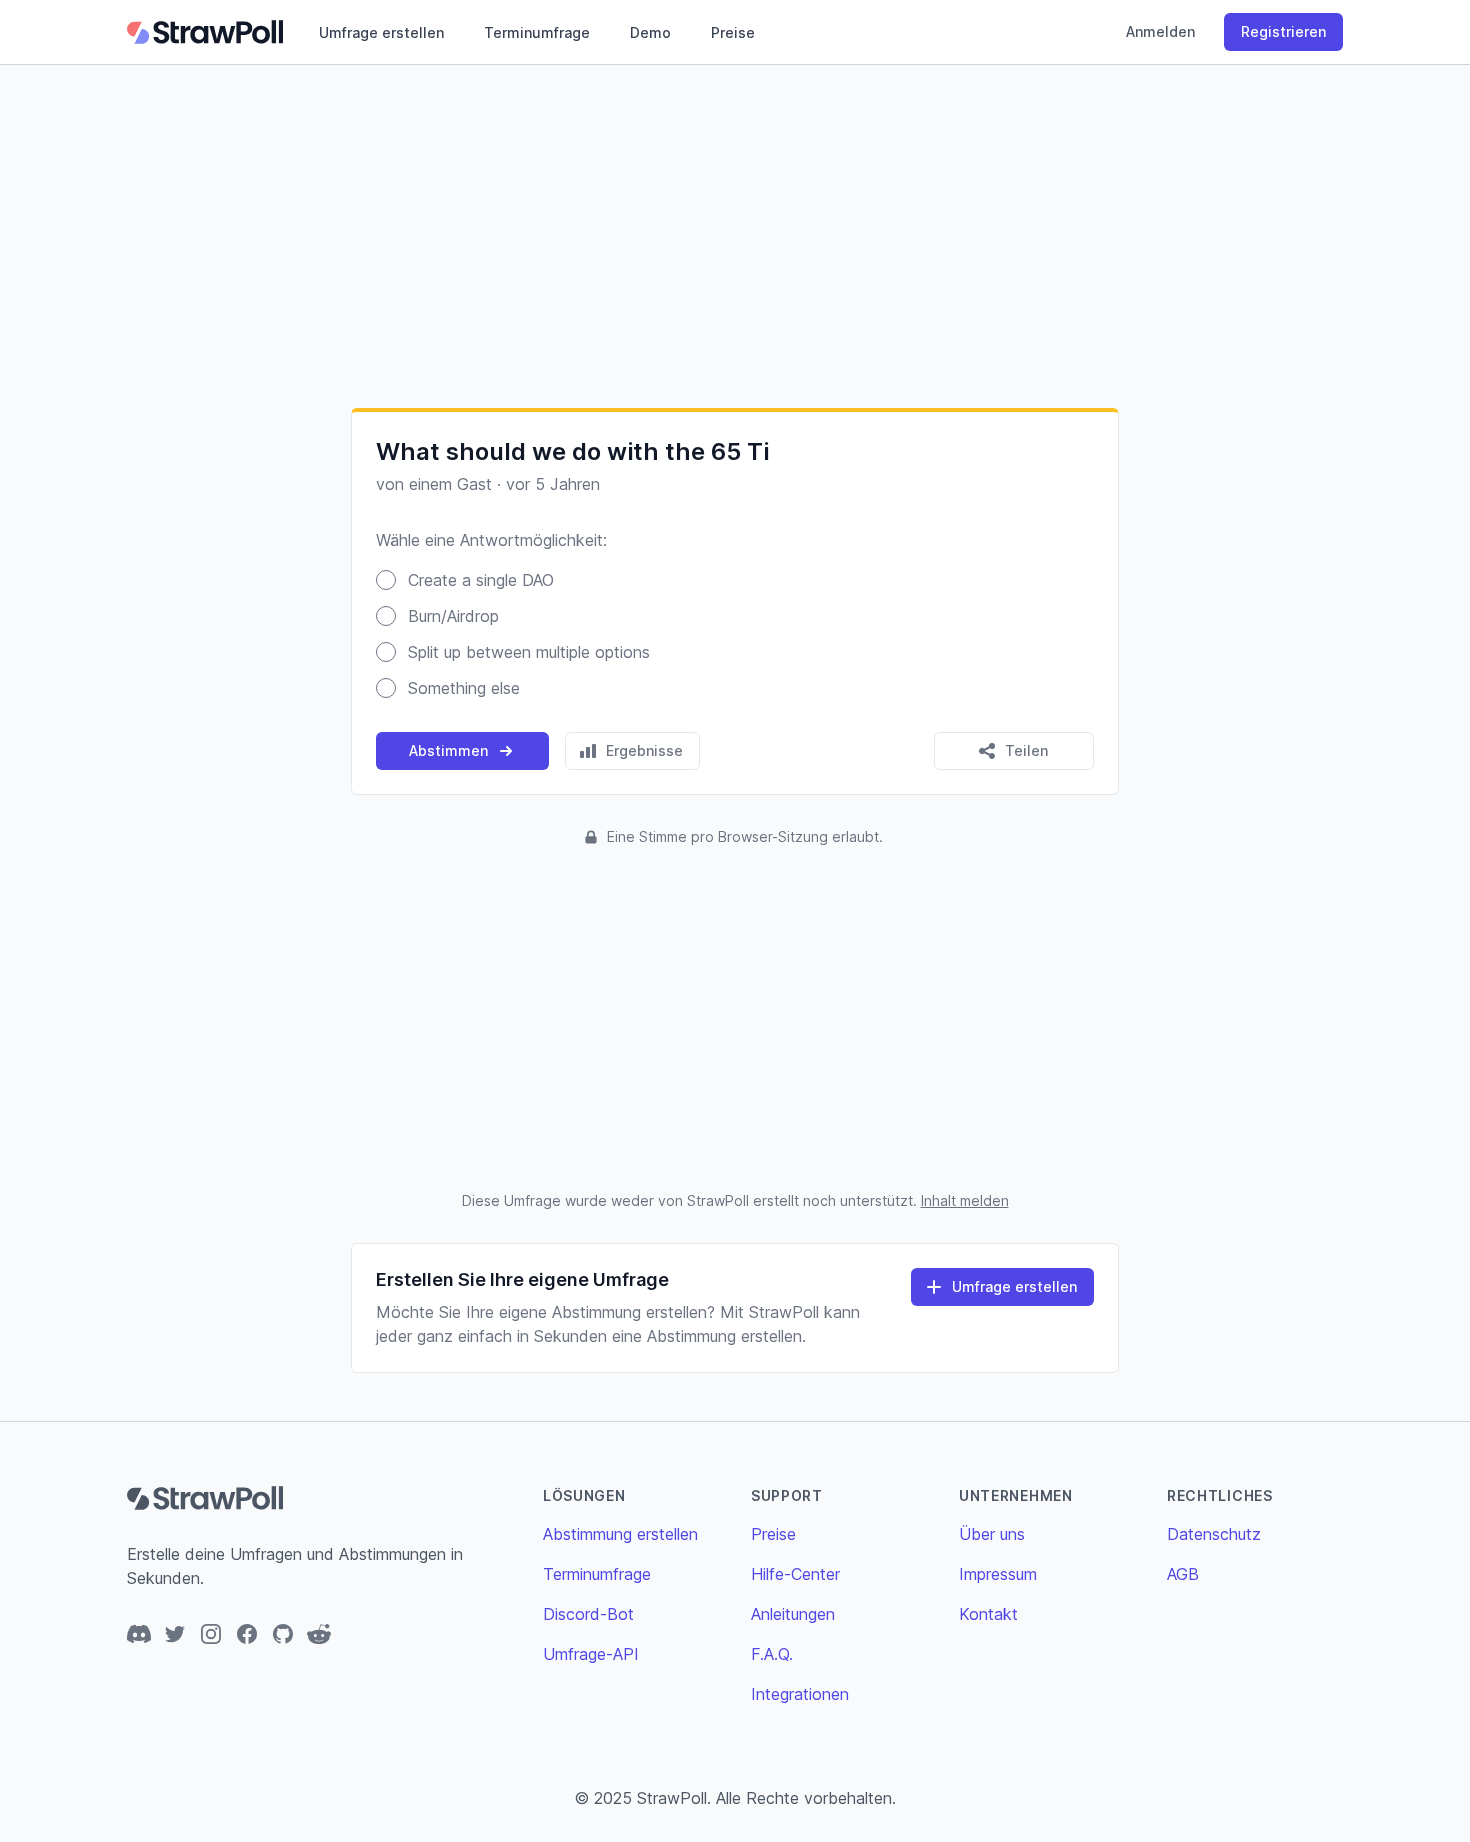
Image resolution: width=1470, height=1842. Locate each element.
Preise (733, 32)
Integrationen (800, 1694)
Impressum (998, 1574)
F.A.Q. (772, 1654)
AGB (1183, 1574)
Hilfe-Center (795, 1574)
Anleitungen (793, 1614)
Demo (650, 32)
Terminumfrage (537, 32)
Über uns (992, 1534)
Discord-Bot (588, 1614)
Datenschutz (1214, 1534)
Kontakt (988, 1614)
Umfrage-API (591, 1654)
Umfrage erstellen (381, 32)
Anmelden (1160, 31)
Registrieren (1283, 31)
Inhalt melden (965, 1200)
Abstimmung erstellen (620, 1534)
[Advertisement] (735, 236)
